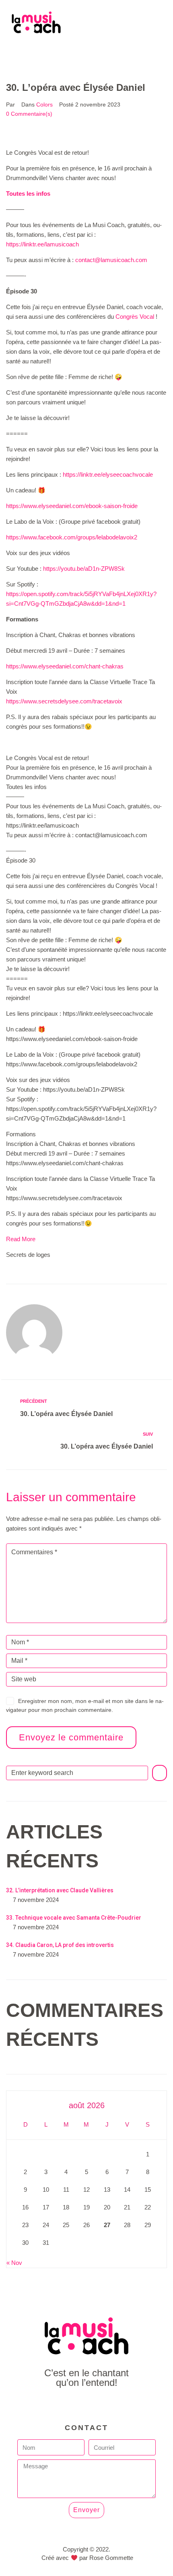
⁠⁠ (28, 194)
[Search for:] (77, 1773)
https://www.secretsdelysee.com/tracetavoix (64, 701)
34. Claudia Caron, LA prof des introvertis (60, 1945)
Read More (21, 1239)
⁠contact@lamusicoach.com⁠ (111, 260)
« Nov (14, 2263)
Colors (44, 105)
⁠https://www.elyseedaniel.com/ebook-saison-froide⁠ (72, 506)
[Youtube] (87, 2405)
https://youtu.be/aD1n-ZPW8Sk (84, 569)
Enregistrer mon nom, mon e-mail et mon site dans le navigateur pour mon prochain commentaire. (85, 1705)
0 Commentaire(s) (29, 114)
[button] (86, 52)
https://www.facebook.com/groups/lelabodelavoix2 (72, 537)
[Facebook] (69, 2405)
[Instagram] (105, 2405)
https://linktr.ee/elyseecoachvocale (108, 474)
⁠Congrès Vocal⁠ (135, 317)
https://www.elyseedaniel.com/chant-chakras (65, 666)
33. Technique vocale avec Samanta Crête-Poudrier (74, 1918)
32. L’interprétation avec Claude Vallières (60, 1890)
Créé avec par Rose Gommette (87, 2558)
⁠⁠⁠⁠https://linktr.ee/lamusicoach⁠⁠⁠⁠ (42, 244)
